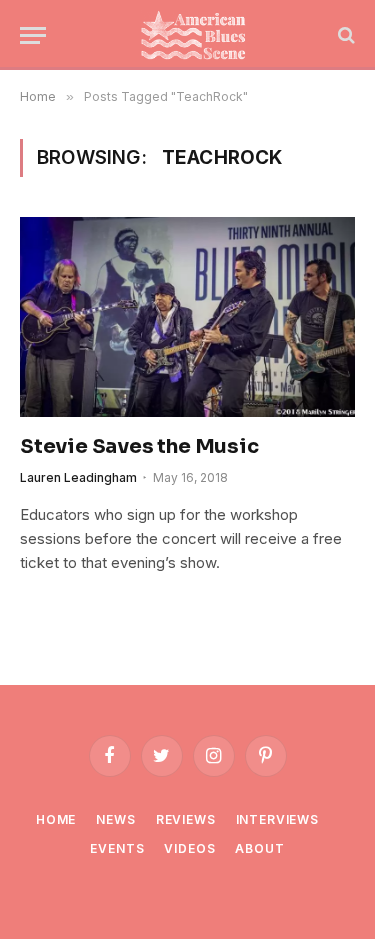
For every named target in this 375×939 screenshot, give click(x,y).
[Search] (344, 35)
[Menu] (33, 35)
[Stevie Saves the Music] (187, 316)
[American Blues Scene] (197, 35)
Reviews (186, 819)
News (115, 819)
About (259, 848)
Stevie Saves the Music (139, 446)
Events (117, 848)
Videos (189, 848)
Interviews (277, 819)
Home (56, 819)
